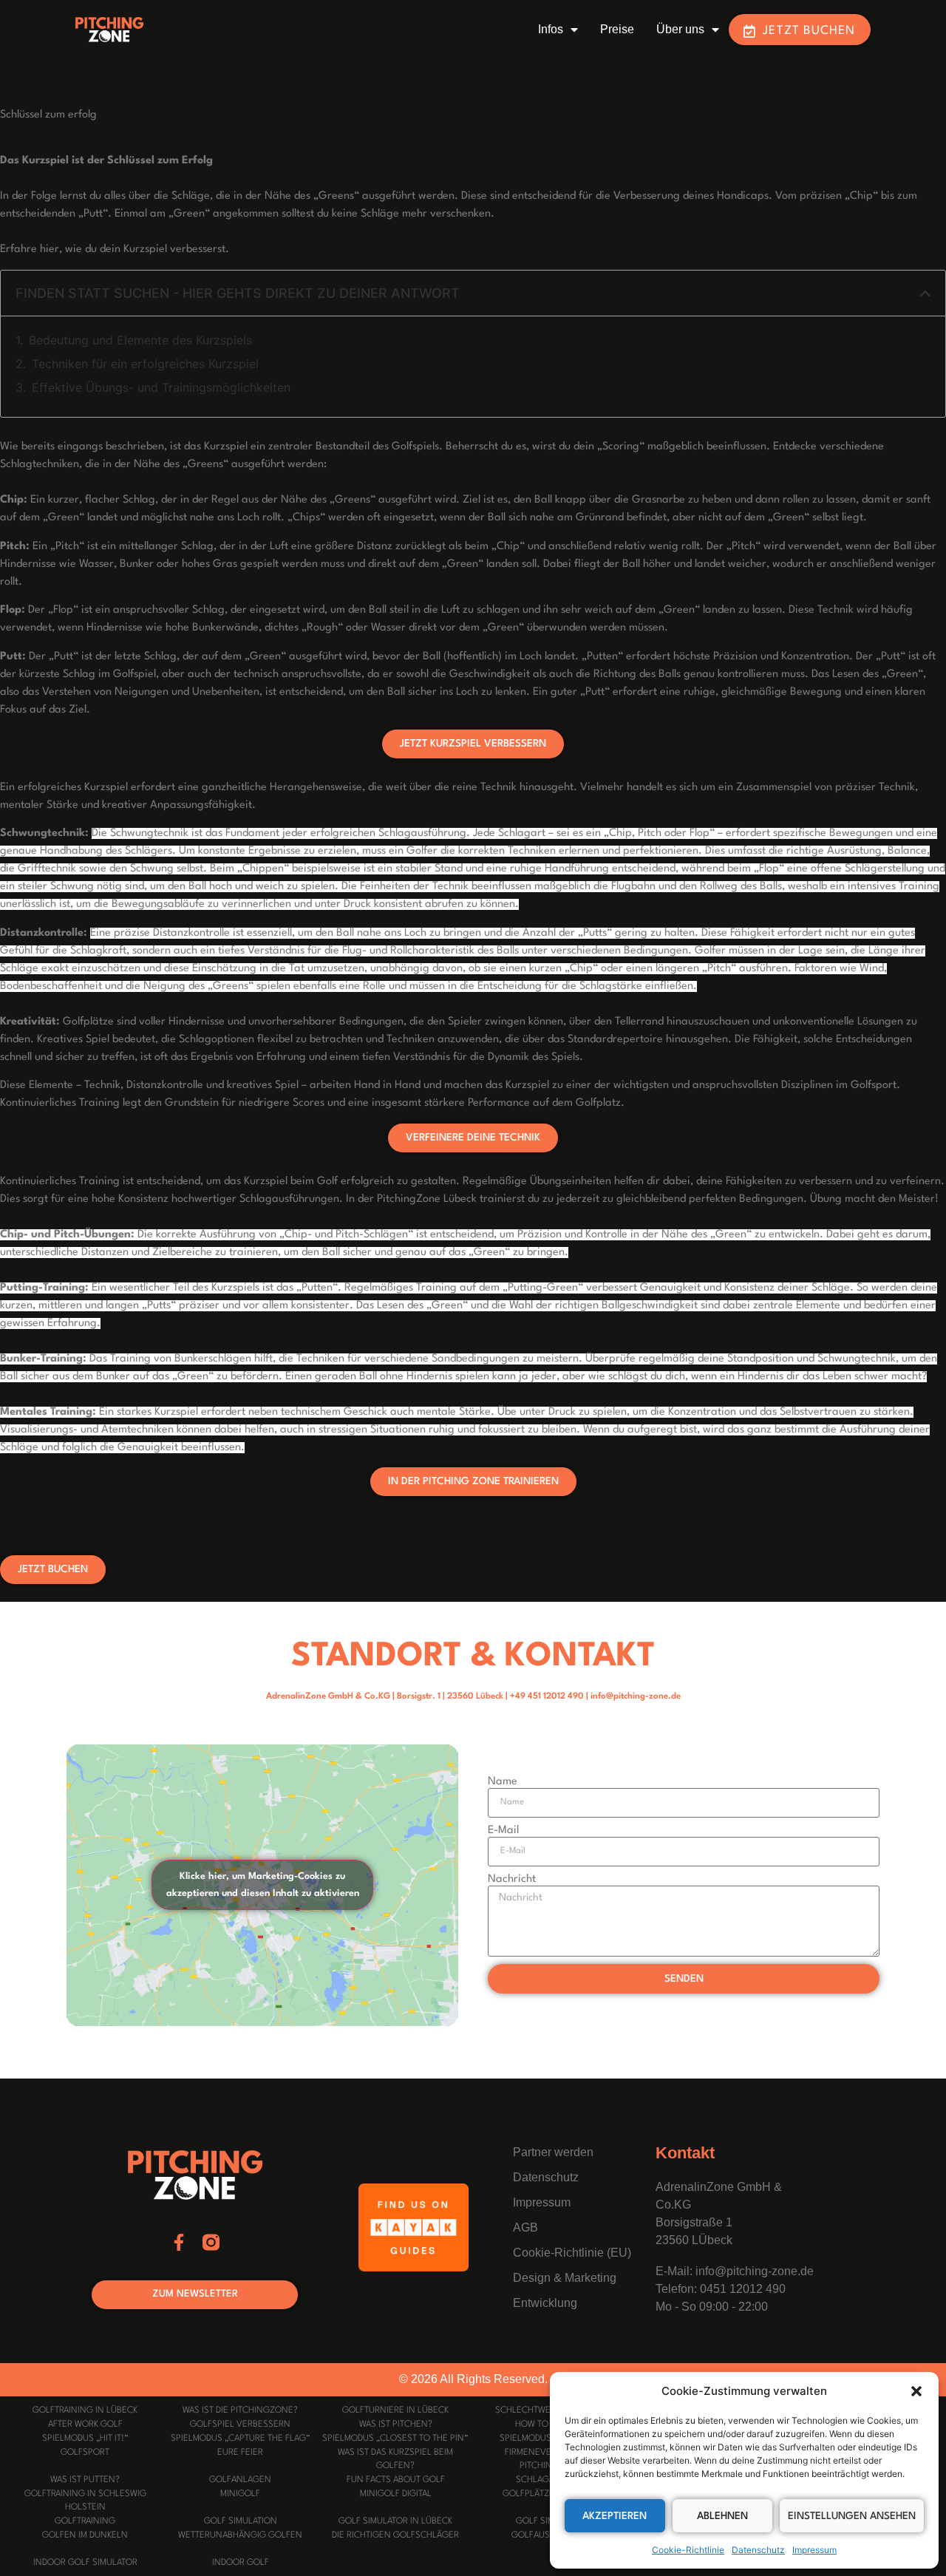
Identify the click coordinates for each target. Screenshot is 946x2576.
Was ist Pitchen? (396, 2424)
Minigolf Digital (396, 2494)
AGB (525, 2227)
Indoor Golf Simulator (85, 2563)
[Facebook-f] (179, 2242)
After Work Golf (85, 2424)
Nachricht (512, 1879)
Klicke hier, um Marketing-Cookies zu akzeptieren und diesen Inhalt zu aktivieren (263, 1885)
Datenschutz (758, 2550)
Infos (551, 29)
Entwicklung (545, 2303)
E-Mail (503, 1831)
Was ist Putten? (85, 2480)
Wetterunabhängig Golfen (240, 2535)
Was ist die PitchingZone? (240, 2410)
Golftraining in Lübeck (85, 2410)
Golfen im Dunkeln (85, 2535)
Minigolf (240, 2494)
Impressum (814, 2550)
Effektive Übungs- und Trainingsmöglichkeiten (161, 387)
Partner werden (553, 2152)
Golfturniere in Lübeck (395, 2410)
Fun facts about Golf (396, 2480)
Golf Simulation (241, 2521)
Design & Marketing (565, 2278)
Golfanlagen (240, 2480)
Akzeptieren (615, 2516)
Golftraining (85, 2521)
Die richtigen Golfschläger (395, 2535)
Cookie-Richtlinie (688, 2550)
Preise (617, 29)
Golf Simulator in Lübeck (395, 2521)
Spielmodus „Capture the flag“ (241, 2439)
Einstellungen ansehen (852, 2516)
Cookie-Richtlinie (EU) (572, 2253)
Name (503, 1782)
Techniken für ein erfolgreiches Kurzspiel (145, 364)
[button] (916, 2391)
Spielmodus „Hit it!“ (85, 2439)
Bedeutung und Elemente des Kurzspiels (140, 340)
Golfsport (85, 2453)
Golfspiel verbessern (240, 2424)
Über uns (680, 29)
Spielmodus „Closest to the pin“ (395, 2439)
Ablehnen (722, 2516)
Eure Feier (240, 2453)
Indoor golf (241, 2563)
